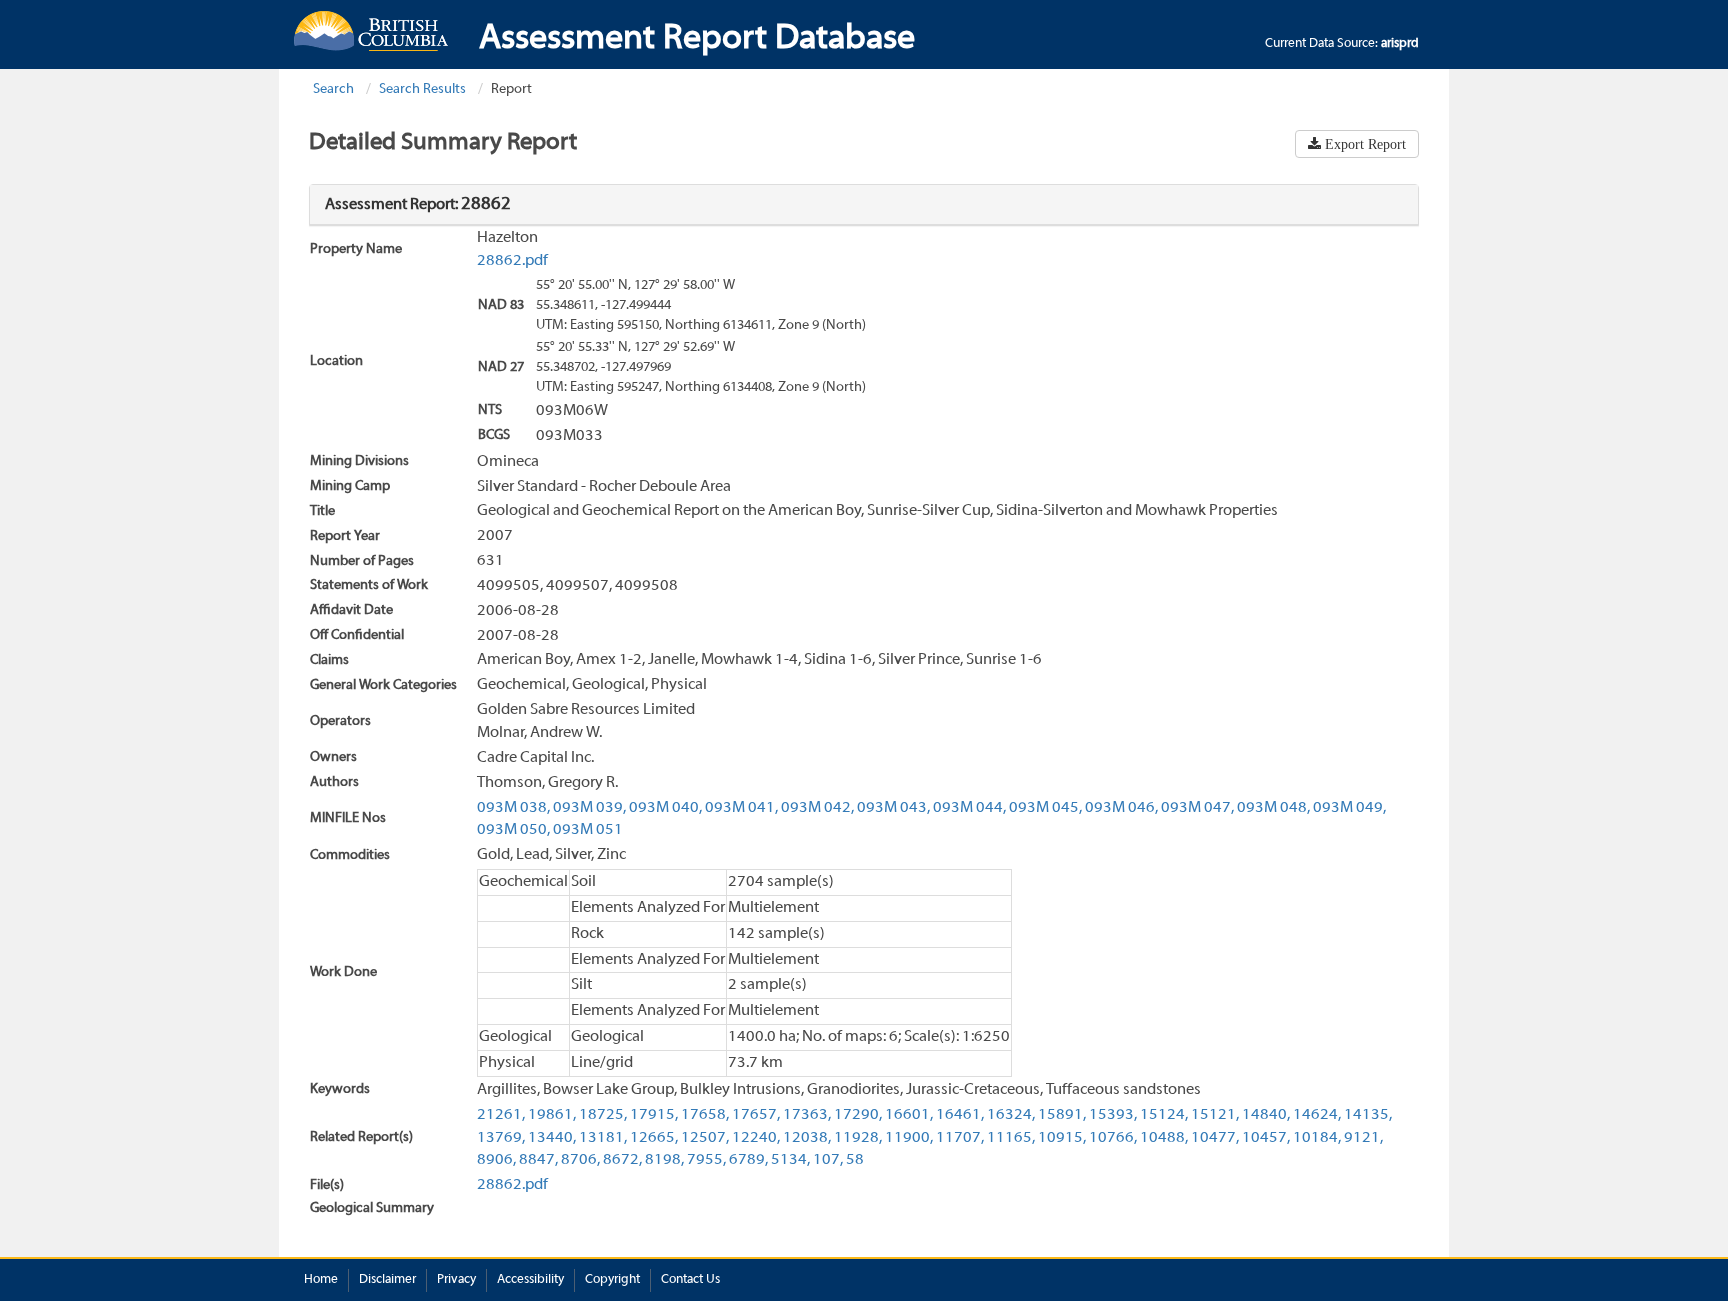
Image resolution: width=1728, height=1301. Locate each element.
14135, (1368, 1115)
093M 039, (589, 808)
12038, (807, 1138)
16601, (909, 1115)
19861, (552, 1115)
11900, (909, 1138)
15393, (1113, 1115)
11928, (858, 1138)
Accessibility (530, 1280)
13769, (501, 1138)
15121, (1215, 1115)
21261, (501, 1115)
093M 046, (1121, 808)
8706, (580, 1160)
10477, (1215, 1138)
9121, (1363, 1138)
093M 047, (1197, 808)
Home (321, 1280)
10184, (1317, 1138)
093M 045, (1045, 808)
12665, (654, 1138)
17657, (756, 1115)
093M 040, (665, 808)
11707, (960, 1138)
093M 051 (588, 830)
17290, (858, 1115)
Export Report (1363, 144)
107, (828, 1160)
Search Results (422, 89)
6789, (748, 1160)
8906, (496, 1160)
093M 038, (513, 808)
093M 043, (893, 808)
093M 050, (513, 830)
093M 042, (817, 808)
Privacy (456, 1280)
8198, (664, 1160)
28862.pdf (512, 261)
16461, (960, 1115)
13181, (603, 1138)
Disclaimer (387, 1280)
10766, (1113, 1138)
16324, (1011, 1115)
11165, (1011, 1138)
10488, (1164, 1138)
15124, (1164, 1115)
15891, (1062, 1115)
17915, (654, 1115)
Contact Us (690, 1280)
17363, (807, 1115)
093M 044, (969, 808)
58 (855, 1160)
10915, (1062, 1138)
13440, (552, 1138)
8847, (538, 1160)
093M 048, (1273, 808)
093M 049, (1349, 808)
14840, (1266, 1115)
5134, (790, 1160)
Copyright (612, 1280)
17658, (705, 1115)
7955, (706, 1160)
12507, (705, 1138)
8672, (622, 1160)
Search (333, 89)
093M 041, (741, 808)
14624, (1317, 1115)
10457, (1266, 1138)
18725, (603, 1115)
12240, (756, 1138)
